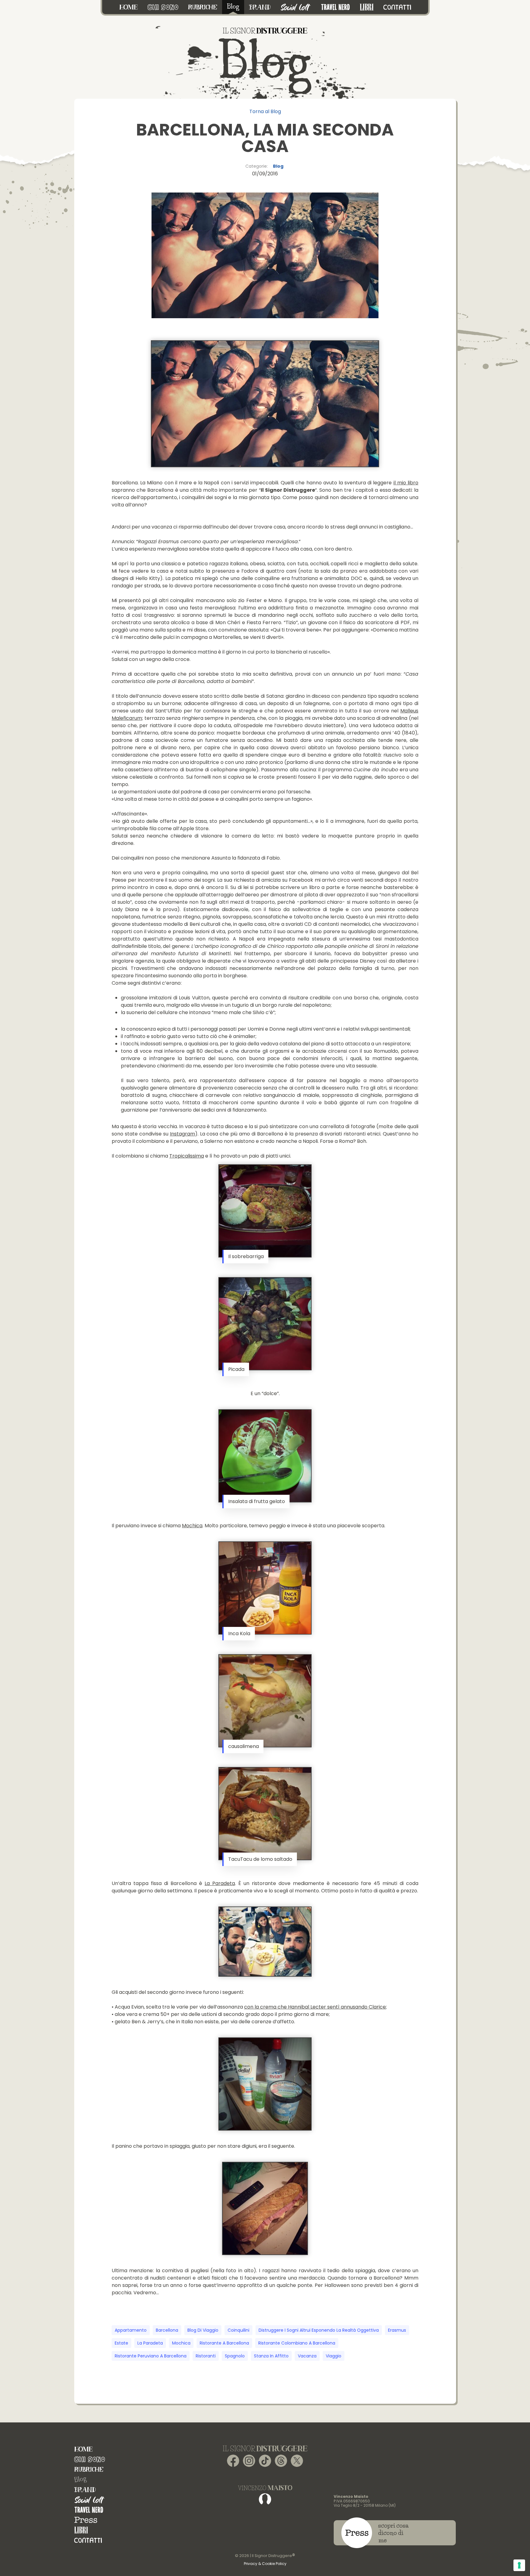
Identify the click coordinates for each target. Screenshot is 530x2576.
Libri (81, 2530)
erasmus (397, 2330)
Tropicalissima (187, 1156)
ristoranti (206, 2356)
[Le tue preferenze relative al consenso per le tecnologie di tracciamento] (519, 2565)
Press (86, 2520)
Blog (278, 166)
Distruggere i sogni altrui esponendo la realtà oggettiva (319, 2330)
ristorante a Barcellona (224, 2343)
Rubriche (89, 2469)
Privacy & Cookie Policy (265, 2564)
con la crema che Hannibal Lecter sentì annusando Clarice (315, 2007)
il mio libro (406, 483)
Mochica (192, 1526)
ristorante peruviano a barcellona (151, 2356)
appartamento (131, 2330)
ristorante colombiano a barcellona (297, 2343)
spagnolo (235, 2356)
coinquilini (238, 2330)
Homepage (83, 2449)
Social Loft (90, 2500)
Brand (85, 2490)
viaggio (334, 2356)
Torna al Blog (265, 111)
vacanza (307, 2356)
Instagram (182, 1134)
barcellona (167, 2330)
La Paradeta (220, 1883)
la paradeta (150, 2343)
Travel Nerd (89, 2510)
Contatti (88, 2540)
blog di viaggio (203, 2330)
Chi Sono (90, 2459)
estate (121, 2343)
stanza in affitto (271, 2356)
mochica (181, 2343)
